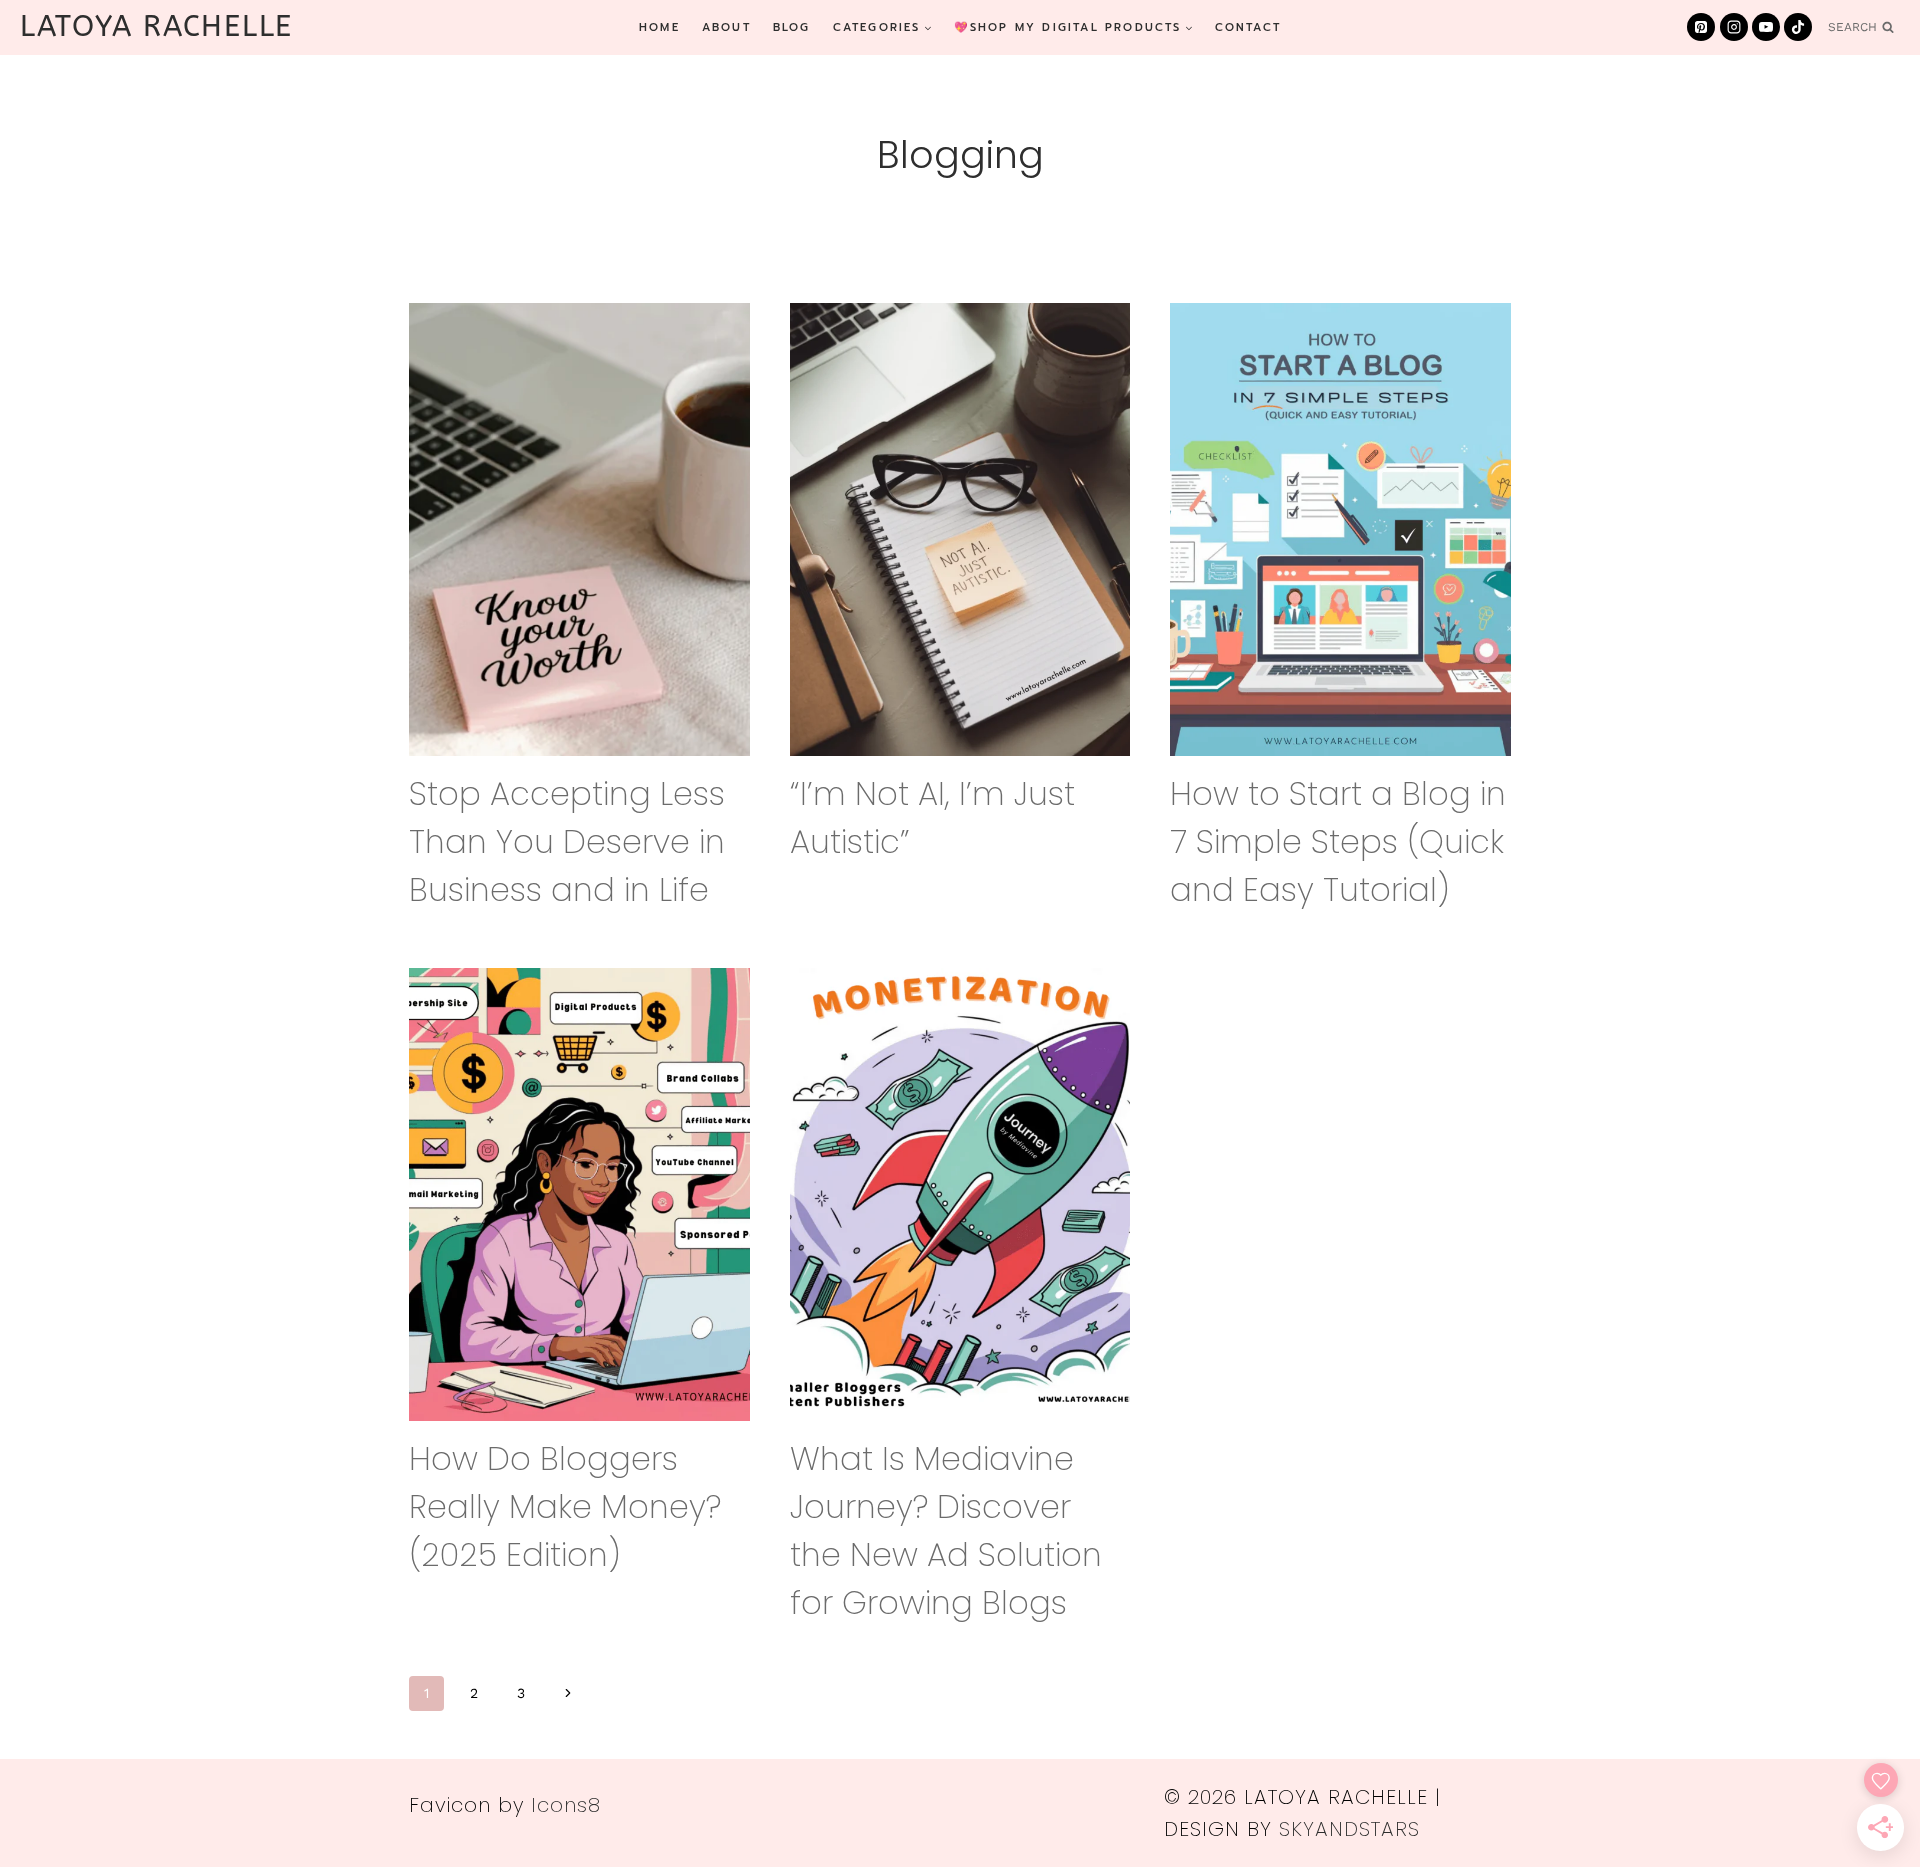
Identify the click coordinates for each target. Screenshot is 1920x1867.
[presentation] (579, 529)
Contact (1248, 27)
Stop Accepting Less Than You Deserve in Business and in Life (567, 841)
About (726, 27)
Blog (792, 27)
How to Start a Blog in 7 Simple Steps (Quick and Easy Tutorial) (1338, 841)
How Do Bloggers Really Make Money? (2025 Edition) (565, 1506)
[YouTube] (1766, 27)
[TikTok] (1798, 27)
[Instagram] (1734, 27)
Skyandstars (1349, 1829)
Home (659, 27)
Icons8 (566, 1805)
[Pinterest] (1701, 27)
